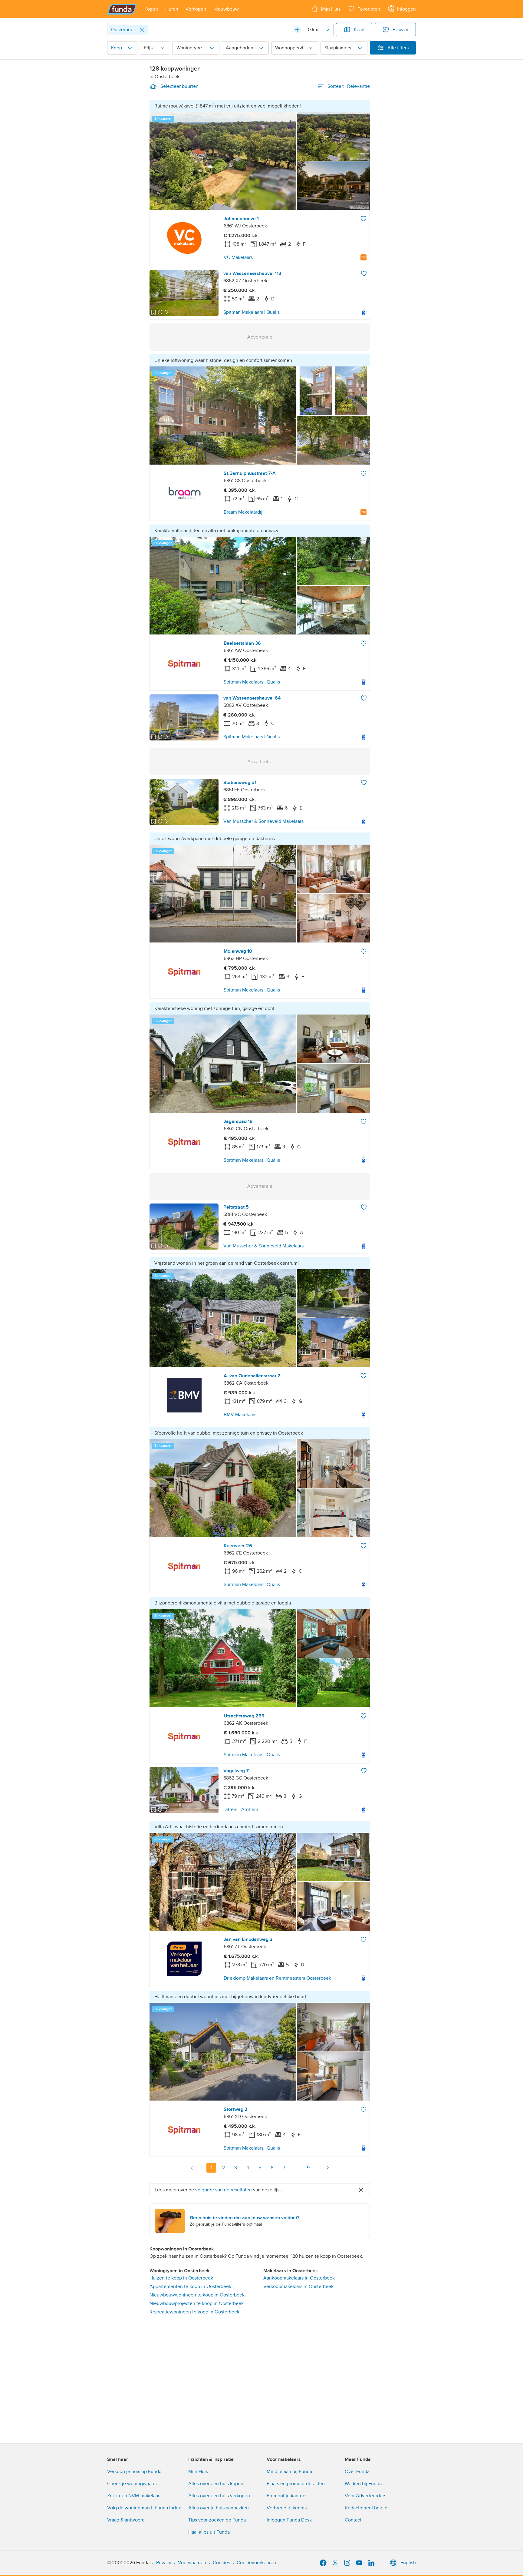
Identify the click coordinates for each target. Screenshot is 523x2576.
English (408, 2563)
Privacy (164, 2563)
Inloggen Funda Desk (289, 2520)
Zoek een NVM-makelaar (133, 2496)
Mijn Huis (198, 2472)
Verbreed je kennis (287, 2508)
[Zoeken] (297, 30)
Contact (353, 2520)
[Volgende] (327, 2168)
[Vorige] (192, 2168)
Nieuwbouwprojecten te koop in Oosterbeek (197, 2303)
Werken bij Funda (363, 2484)
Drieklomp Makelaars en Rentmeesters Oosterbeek (277, 1978)
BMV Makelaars (240, 1415)
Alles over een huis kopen (216, 2484)
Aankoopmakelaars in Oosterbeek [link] (299, 2278)
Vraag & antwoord (126, 2520)
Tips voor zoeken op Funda (217, 2520)
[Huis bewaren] (363, 219)
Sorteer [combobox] (349, 86)
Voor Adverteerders (365, 2496)
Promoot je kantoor (287, 2496)
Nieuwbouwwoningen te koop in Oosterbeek (197, 2295)
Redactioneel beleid (366, 2508)
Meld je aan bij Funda (289, 2472)
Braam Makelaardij (243, 512)
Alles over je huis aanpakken (219, 2508)
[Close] (142, 30)
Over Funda (357, 2472)
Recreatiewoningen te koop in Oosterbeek (194, 2312)
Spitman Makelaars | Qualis (252, 312)
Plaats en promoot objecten (296, 2484)
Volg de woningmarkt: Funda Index (144, 2508)
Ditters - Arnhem (241, 1809)
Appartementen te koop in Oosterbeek (190, 2286)
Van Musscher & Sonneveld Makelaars (263, 821)
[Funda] (122, 9)
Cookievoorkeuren (256, 2563)
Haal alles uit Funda (209, 2532)
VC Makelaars (238, 257)
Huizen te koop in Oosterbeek (181, 2278)
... (296, 2168)
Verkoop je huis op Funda (134, 2472)
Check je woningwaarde (133, 2484)
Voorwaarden (192, 2563)
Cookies (221, 2563)
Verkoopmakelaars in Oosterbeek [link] (298, 2286)
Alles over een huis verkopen (219, 2496)
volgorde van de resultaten (224, 2190)
